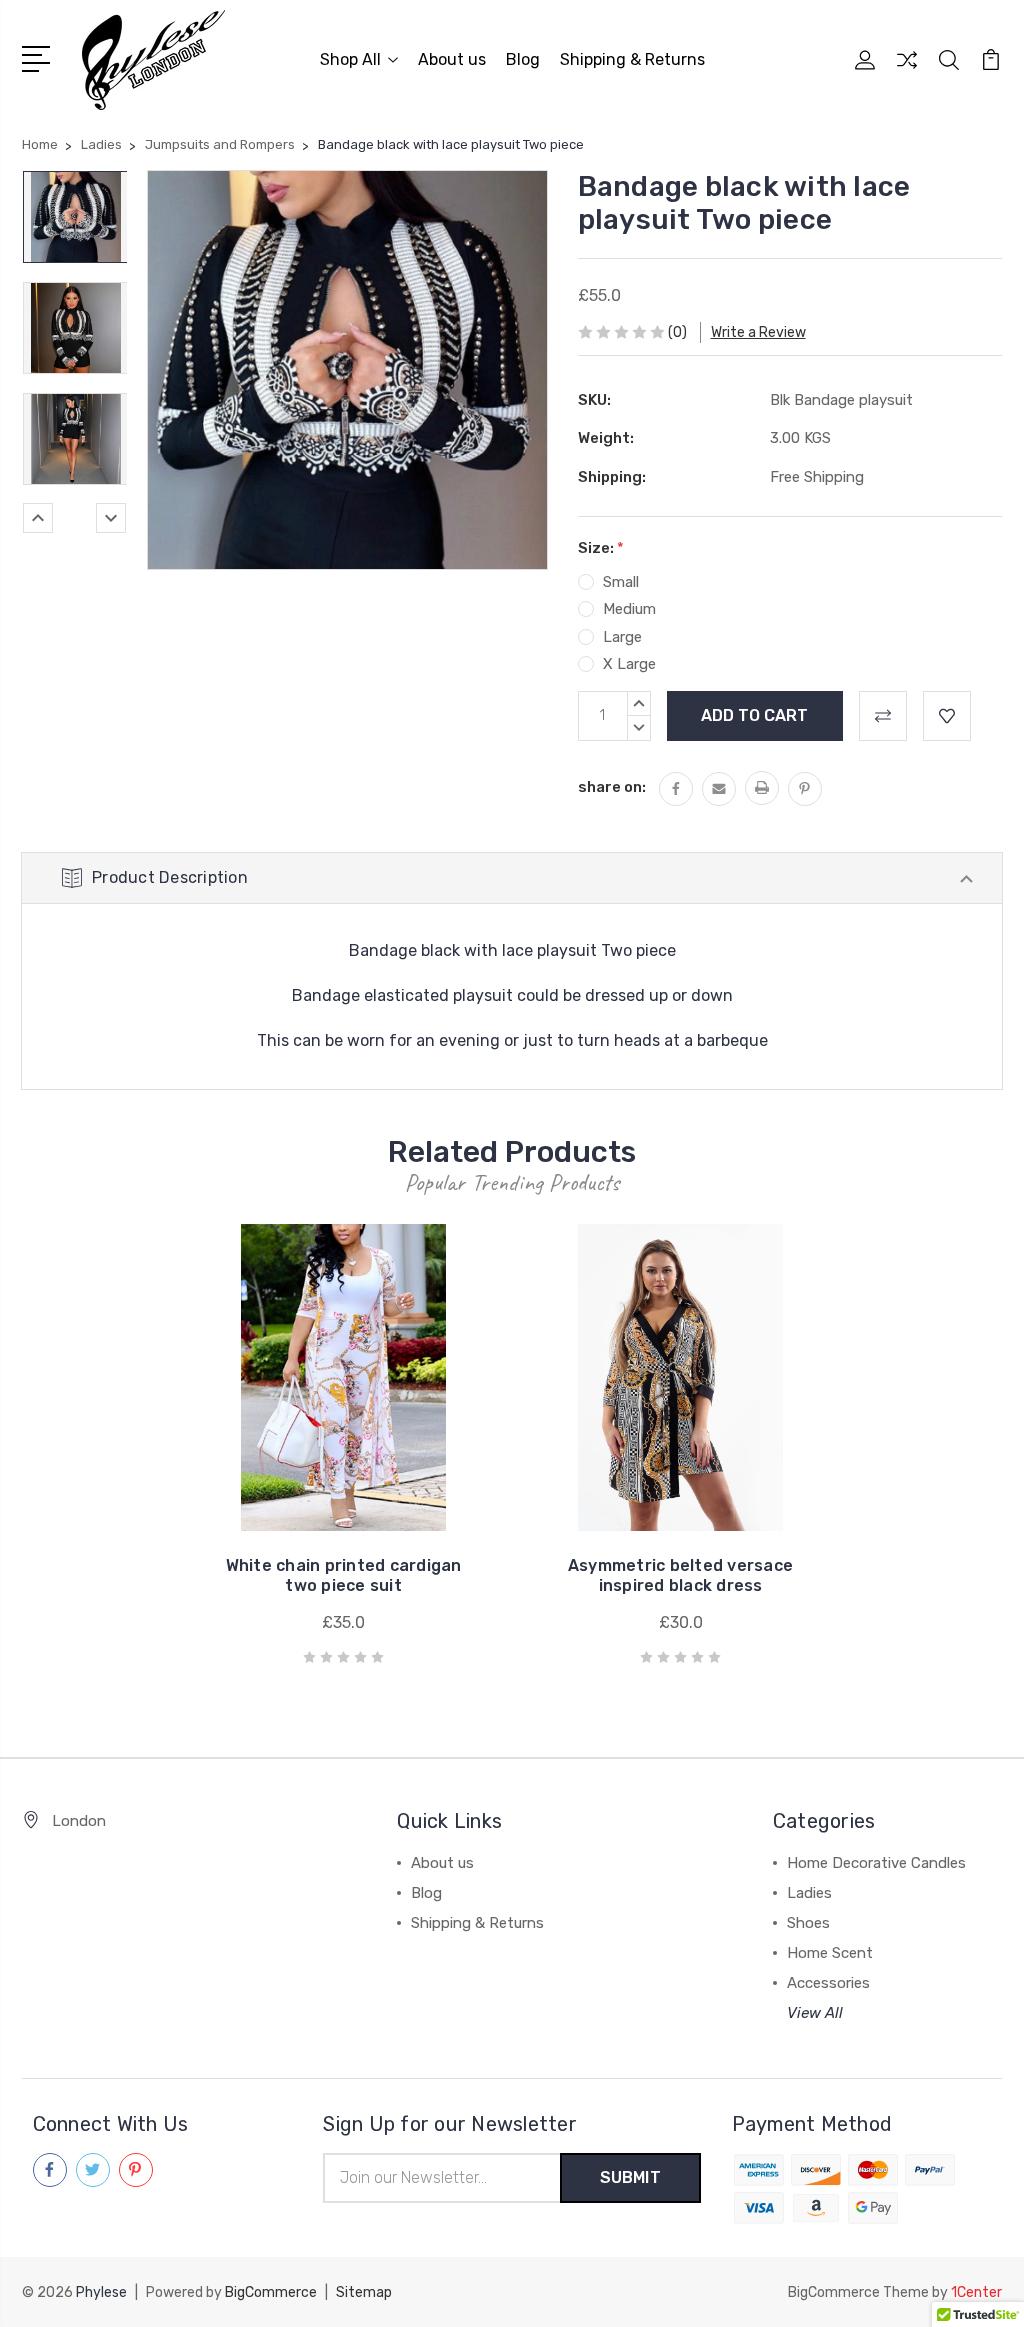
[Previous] (38, 518)
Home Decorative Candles (876, 1863)
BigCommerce (271, 2292)
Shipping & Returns (632, 59)
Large (622, 637)
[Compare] (907, 72)
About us (452, 59)
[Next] (111, 518)
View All (815, 2013)
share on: (612, 787)
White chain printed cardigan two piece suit (344, 1575)
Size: (601, 548)
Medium (629, 609)
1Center (976, 2292)
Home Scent (830, 1953)
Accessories (828, 1983)
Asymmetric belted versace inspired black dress (680, 1575)
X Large (629, 664)
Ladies (809, 1893)
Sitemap (364, 2292)
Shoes (808, 1923)
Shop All (350, 59)
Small (621, 582)
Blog (523, 59)
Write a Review (758, 332)
